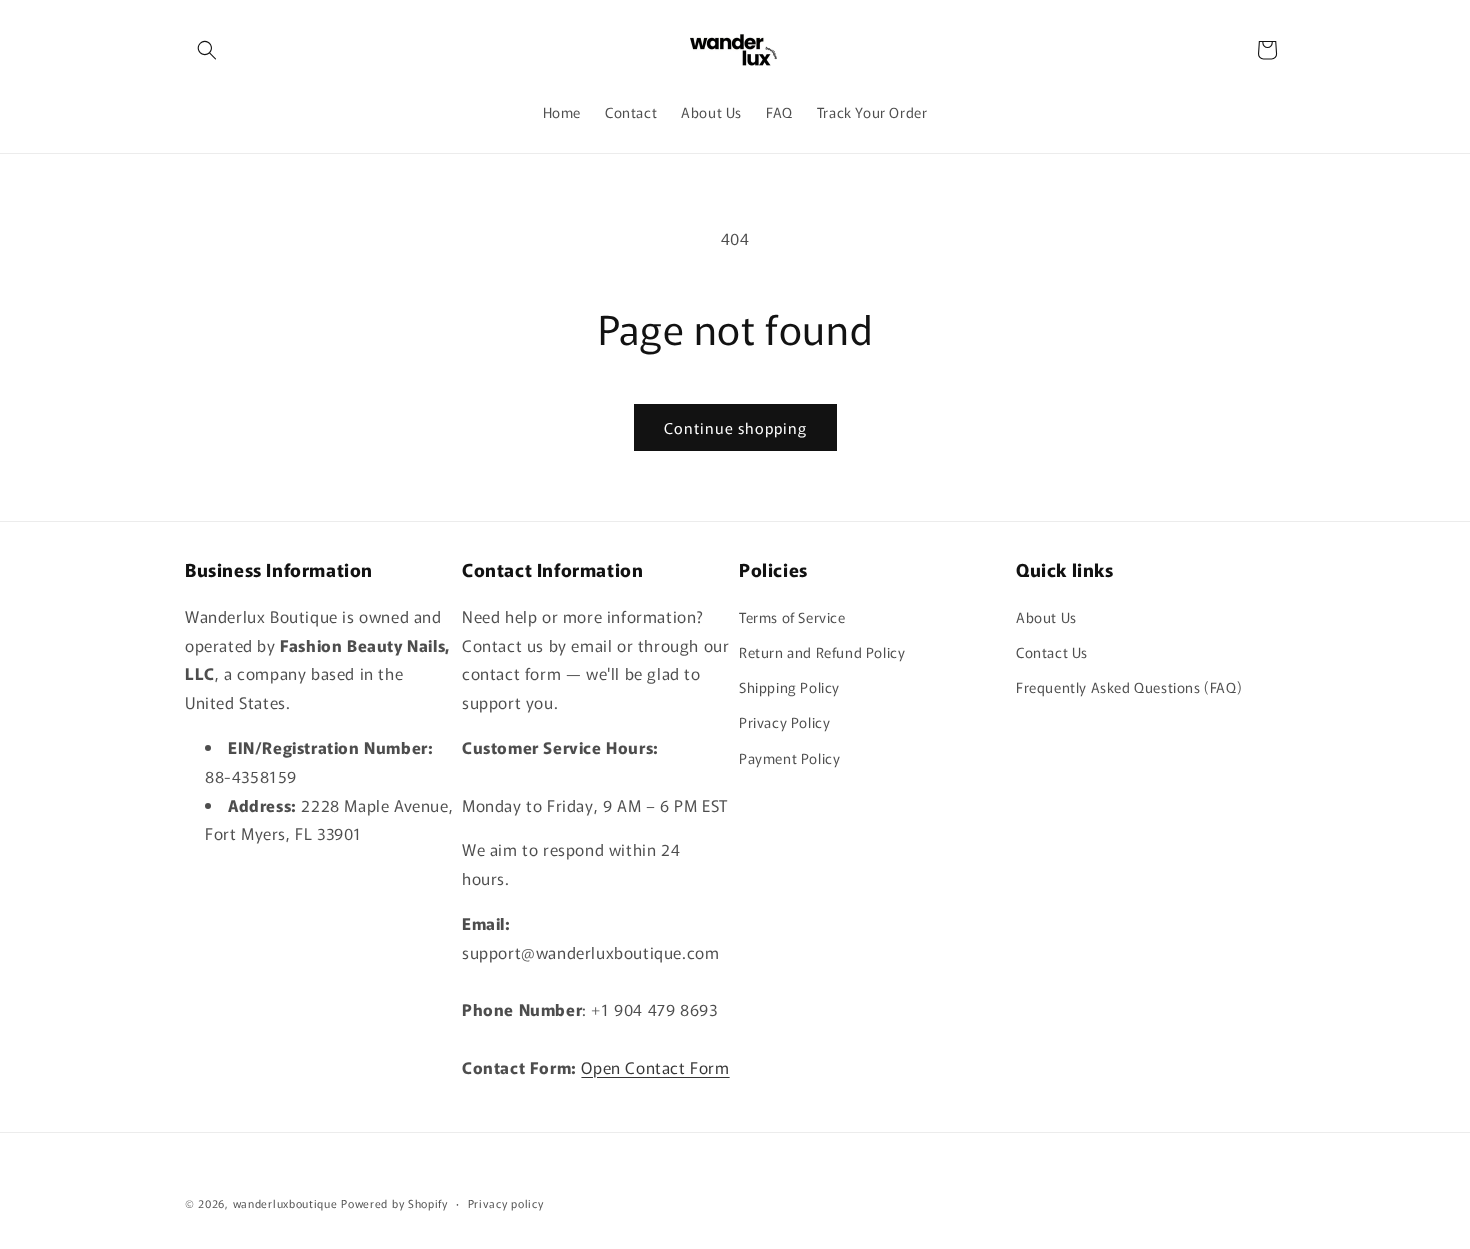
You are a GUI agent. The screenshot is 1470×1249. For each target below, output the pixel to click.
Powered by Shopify (394, 1203)
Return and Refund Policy (822, 652)
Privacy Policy (784, 722)
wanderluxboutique (285, 1203)
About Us (1046, 617)
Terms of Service (792, 617)
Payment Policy (789, 758)
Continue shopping (735, 427)
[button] (207, 50)
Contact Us (1052, 652)
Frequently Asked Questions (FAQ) (1129, 687)
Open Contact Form (655, 1067)
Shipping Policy (789, 687)
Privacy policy (506, 1203)
